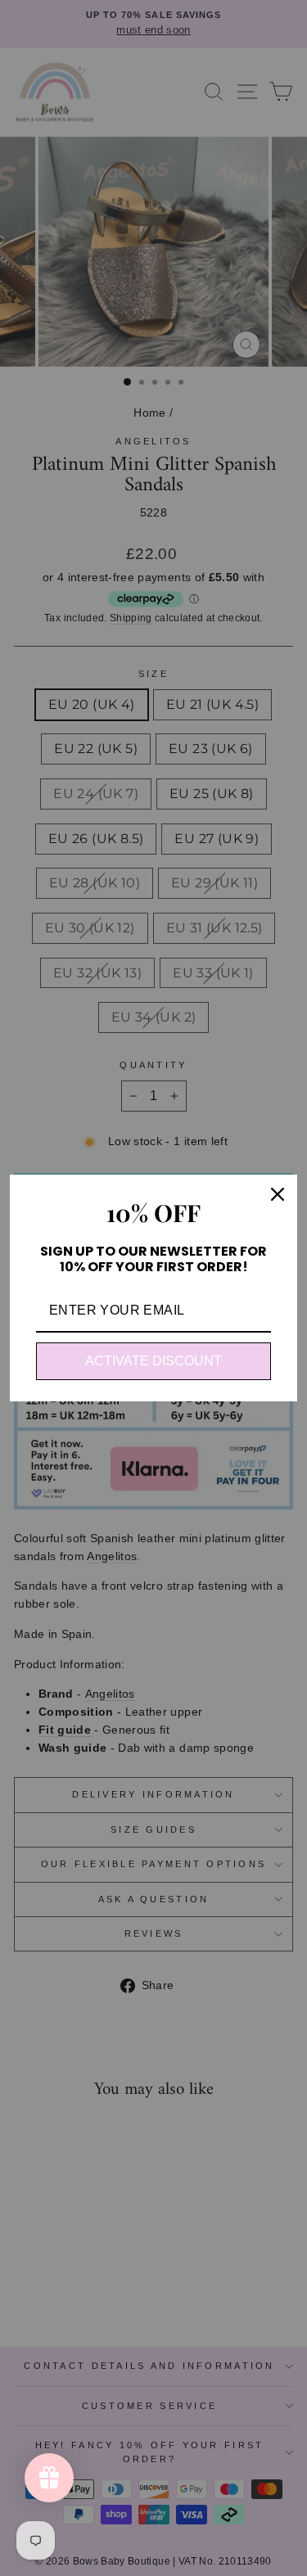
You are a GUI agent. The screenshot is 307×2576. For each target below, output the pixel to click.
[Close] (278, 1194)
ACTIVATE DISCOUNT (153, 1361)
